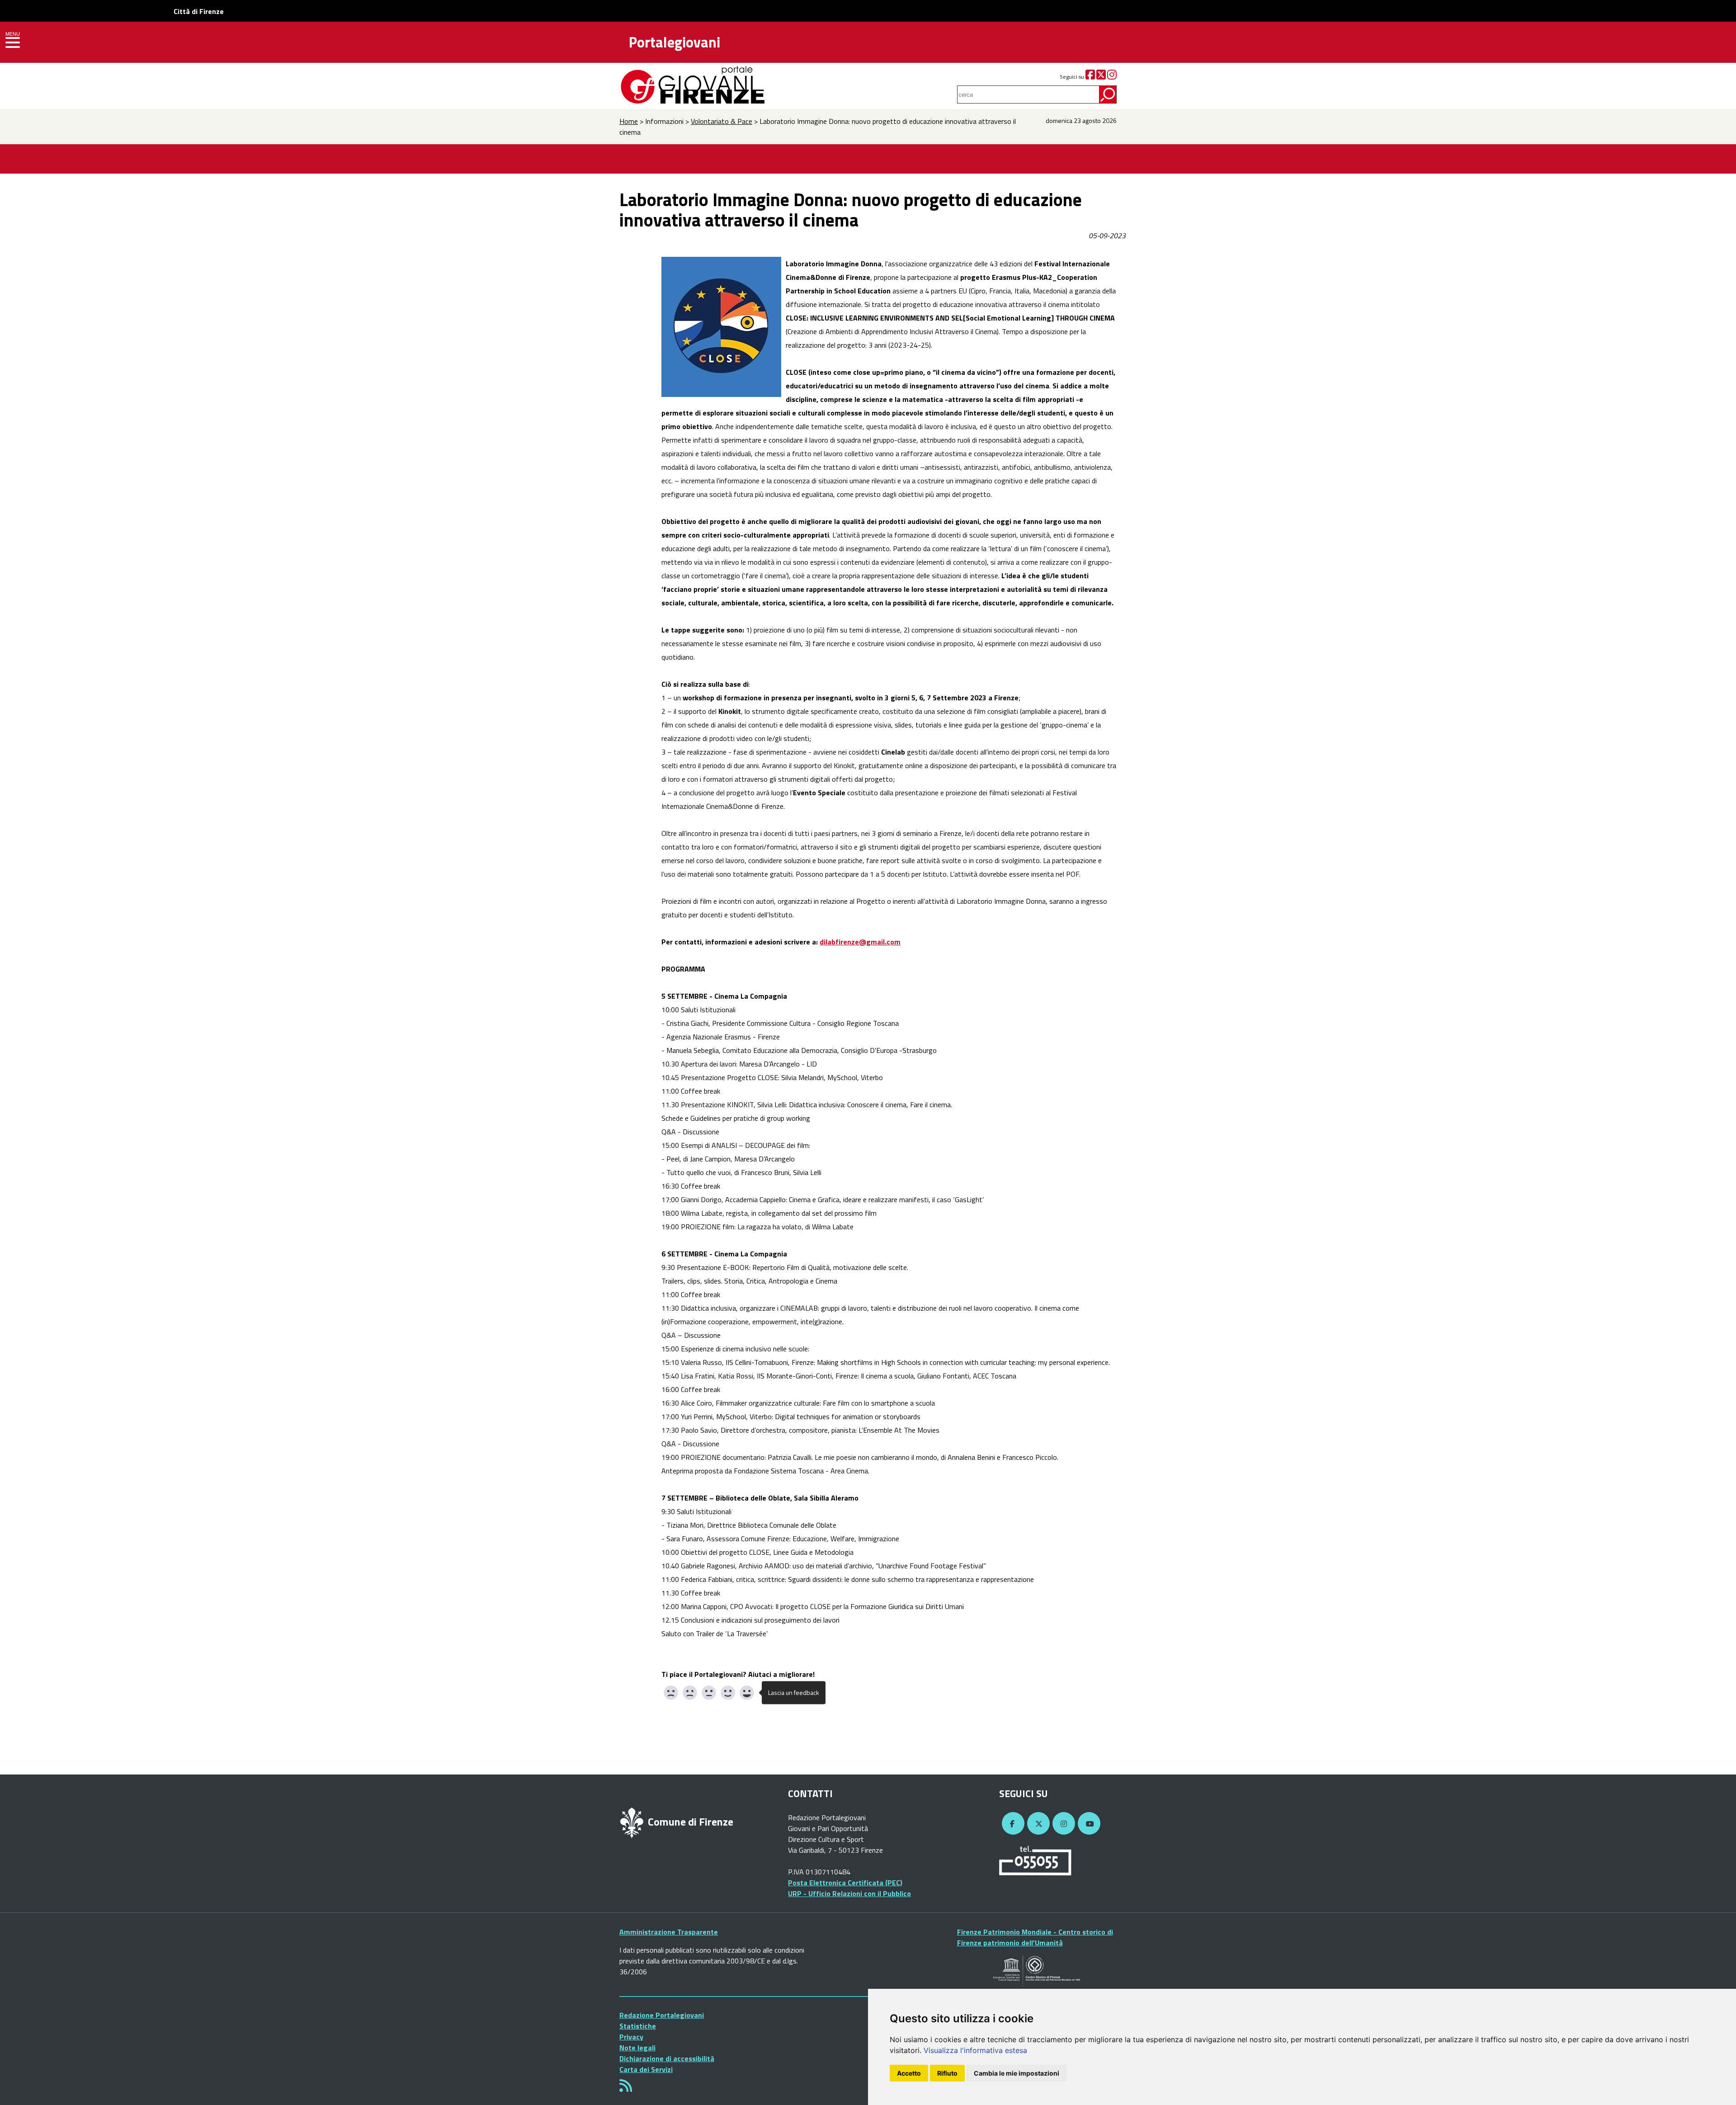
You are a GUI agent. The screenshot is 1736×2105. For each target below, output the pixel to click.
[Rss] (626, 2088)
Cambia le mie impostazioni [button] (1017, 2073)
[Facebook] (1090, 77)
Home (629, 121)
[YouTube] (1088, 1824)
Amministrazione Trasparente (669, 1932)
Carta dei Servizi (646, 2069)
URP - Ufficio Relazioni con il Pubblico (849, 1893)
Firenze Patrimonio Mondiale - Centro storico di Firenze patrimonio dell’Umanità (1035, 1937)
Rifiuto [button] (947, 2073)
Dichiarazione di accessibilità (667, 2058)
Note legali (637, 2048)
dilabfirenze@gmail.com (860, 942)
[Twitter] (1101, 77)
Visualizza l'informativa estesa (975, 2050)
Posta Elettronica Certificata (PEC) (845, 1883)
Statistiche (638, 2026)
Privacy (631, 2037)
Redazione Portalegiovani (662, 2015)
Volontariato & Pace (722, 121)
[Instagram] (1112, 77)
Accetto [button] (909, 2073)
